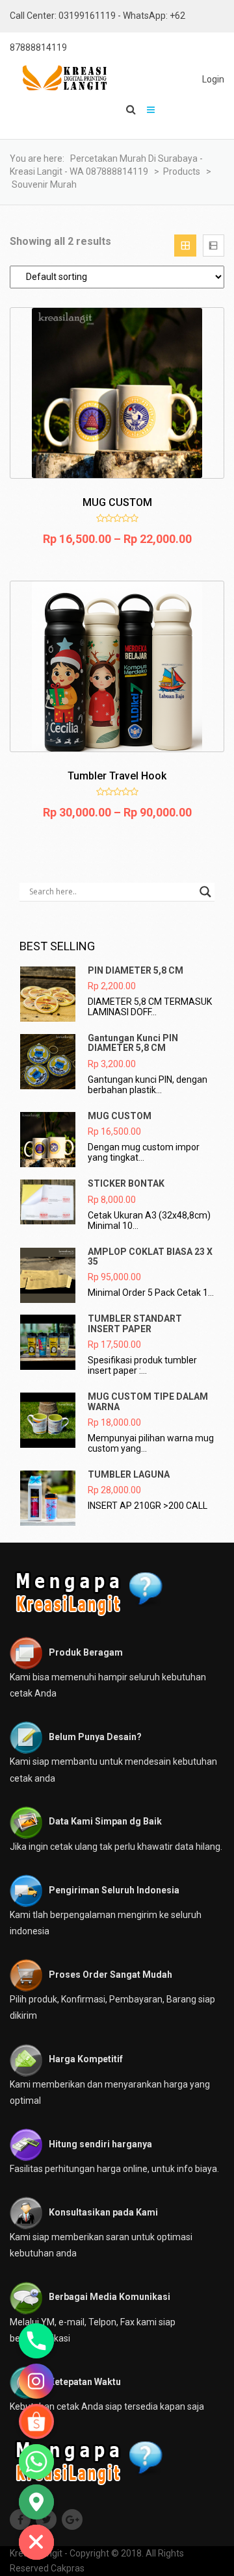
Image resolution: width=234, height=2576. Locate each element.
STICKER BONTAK (126, 1183)
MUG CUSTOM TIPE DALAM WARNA (148, 1401)
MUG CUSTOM (120, 1116)
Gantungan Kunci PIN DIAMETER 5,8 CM (133, 1043)
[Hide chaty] (36, 2542)
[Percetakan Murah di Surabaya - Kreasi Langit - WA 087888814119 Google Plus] (74, 2520)
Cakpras (68, 2568)
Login (213, 79)
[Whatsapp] (36, 2462)
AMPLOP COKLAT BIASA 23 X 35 (150, 1256)
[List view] (214, 245)
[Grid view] (185, 245)
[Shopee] (36, 2421)
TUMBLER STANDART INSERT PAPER (135, 1323)
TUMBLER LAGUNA (129, 1474)
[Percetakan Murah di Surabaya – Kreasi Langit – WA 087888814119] (58, 78)
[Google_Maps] (36, 2502)
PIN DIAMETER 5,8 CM (136, 970)
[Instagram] (36, 2381)
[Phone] (36, 2341)
